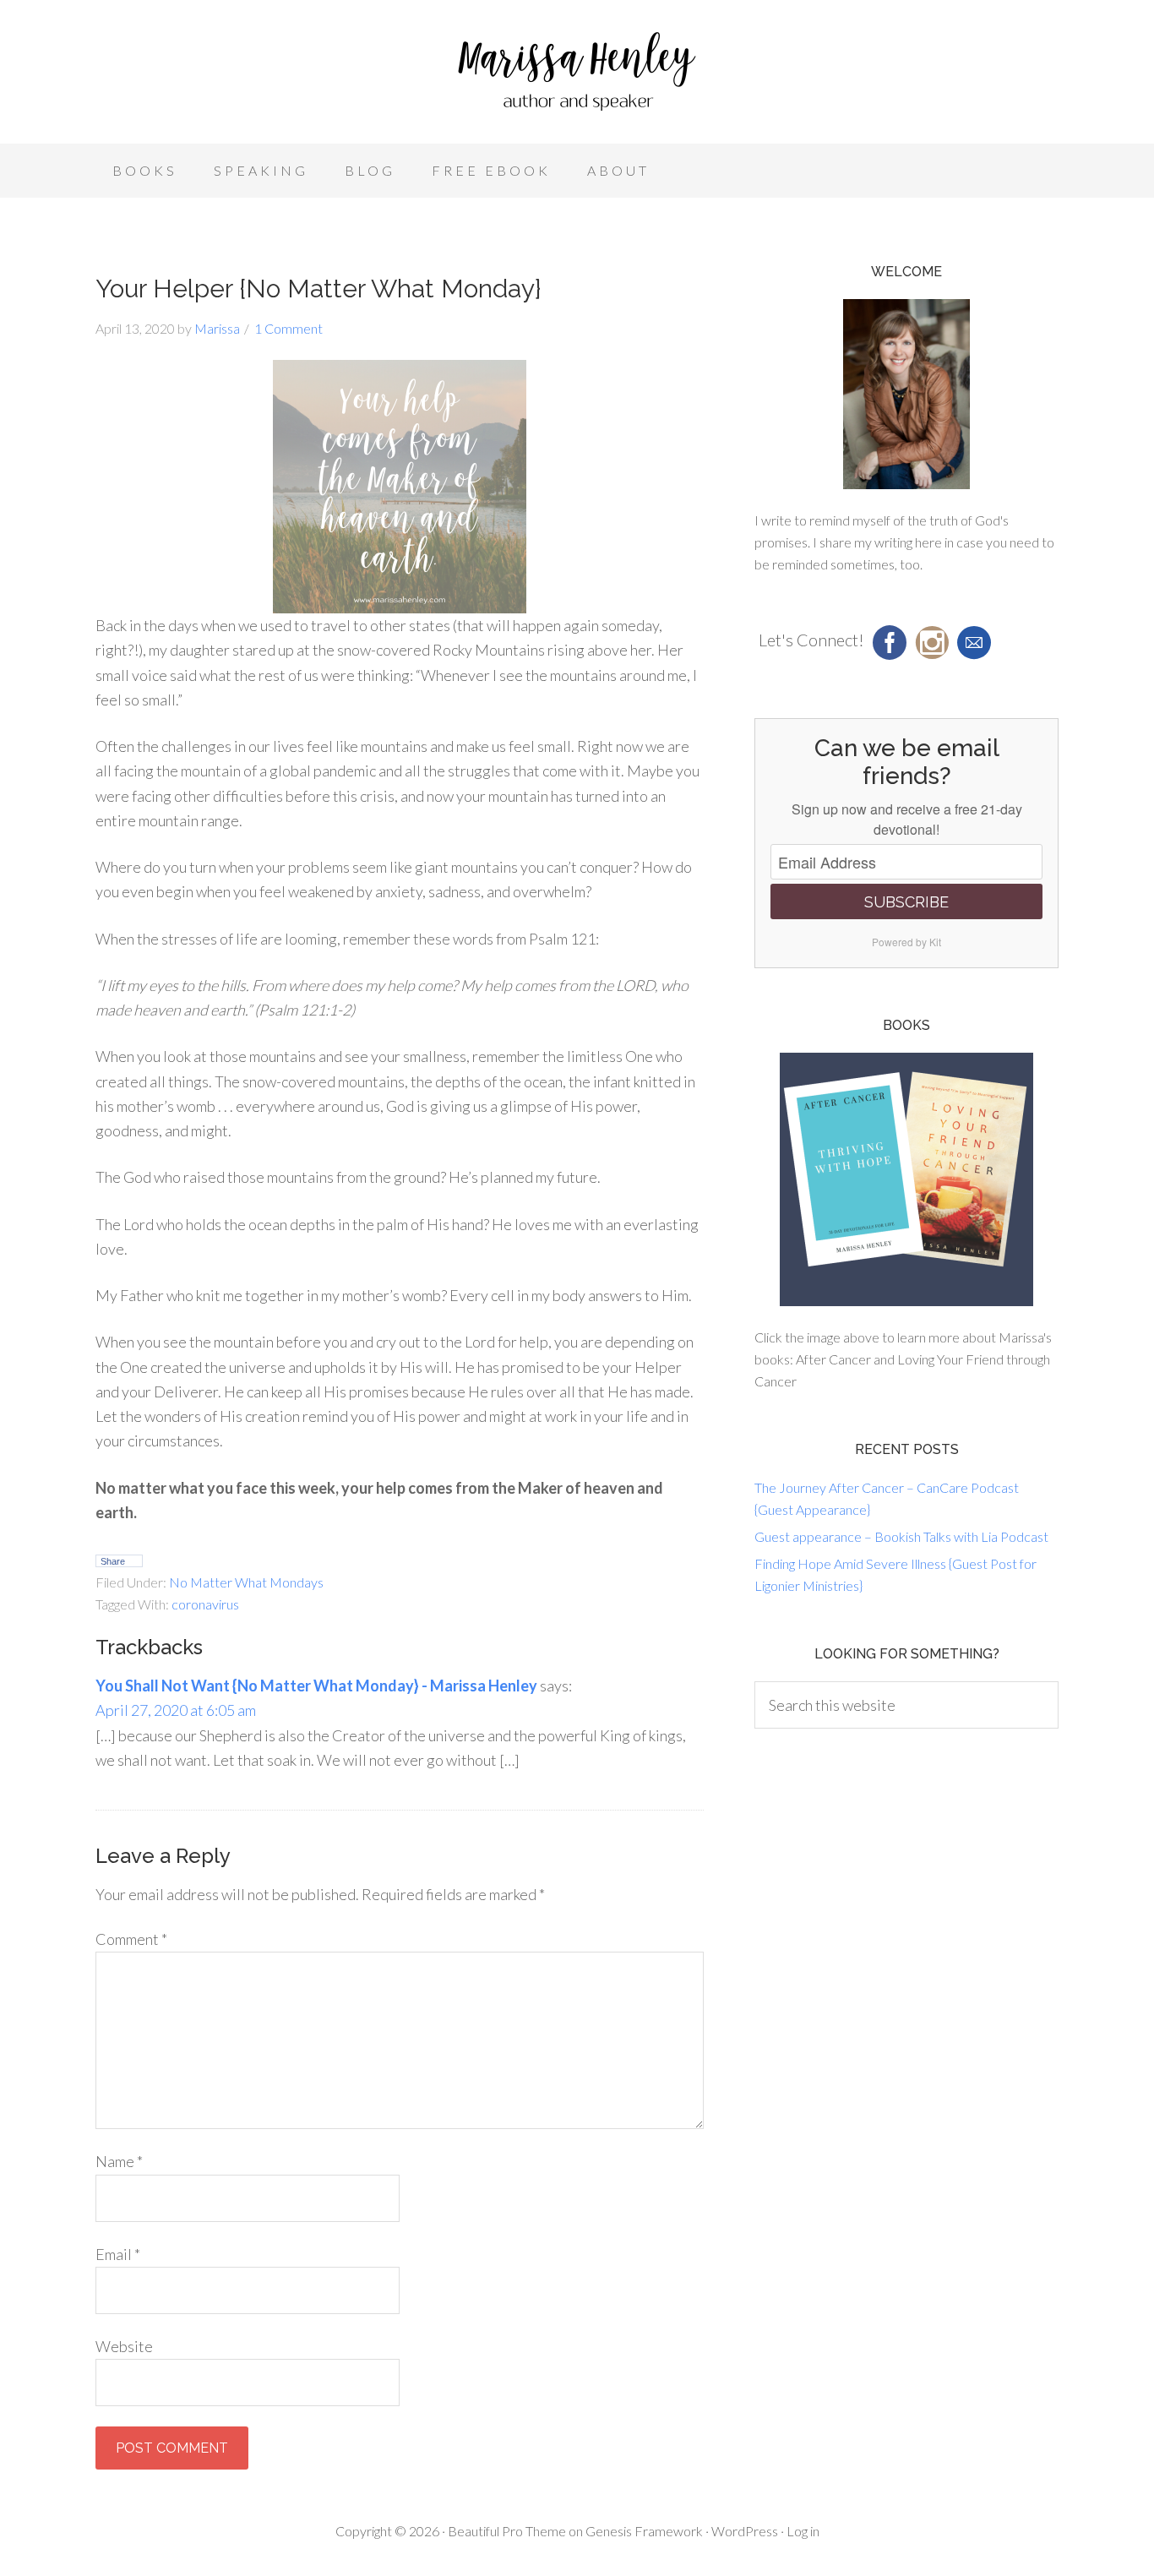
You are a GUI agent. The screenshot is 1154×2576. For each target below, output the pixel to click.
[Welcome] (906, 394)
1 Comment (288, 328)
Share (113, 1561)
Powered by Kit (906, 942)
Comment (131, 1939)
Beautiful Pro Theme (507, 2531)
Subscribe (906, 902)
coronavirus (205, 1604)
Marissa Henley (577, 76)
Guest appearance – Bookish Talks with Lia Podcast (901, 1536)
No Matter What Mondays (246, 1582)
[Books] (906, 1179)
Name (119, 2161)
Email (118, 2254)
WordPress (745, 2531)
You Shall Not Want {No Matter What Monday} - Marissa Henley (316, 1686)
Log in (803, 2531)
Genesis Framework (644, 2531)
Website (124, 2346)
